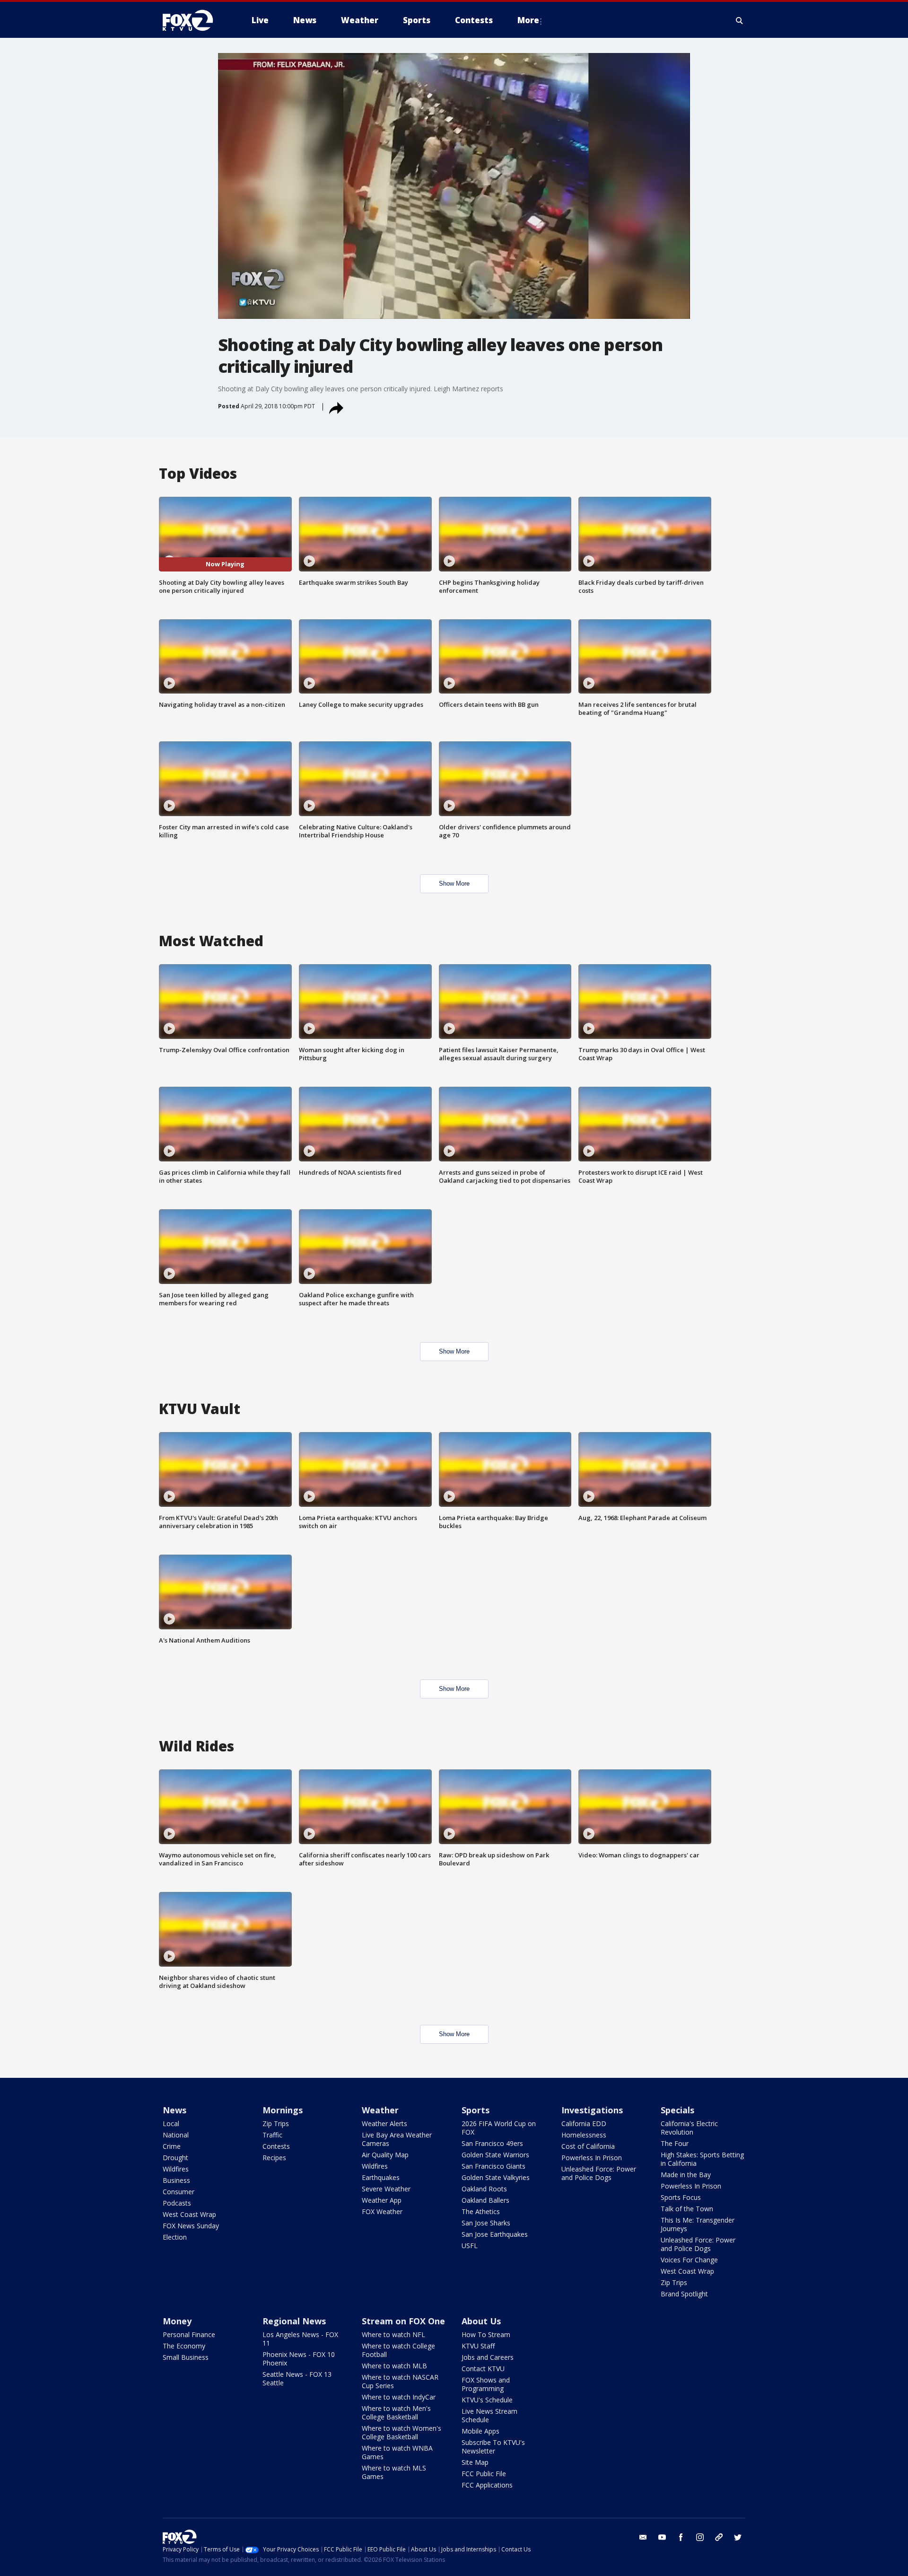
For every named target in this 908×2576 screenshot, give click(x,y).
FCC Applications (487, 2485)
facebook (681, 2537)
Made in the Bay (686, 2175)
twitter (738, 2537)
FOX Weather (382, 2211)
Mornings (283, 2110)
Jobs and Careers (488, 2357)
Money (177, 2321)
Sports (476, 2110)
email (643, 2537)
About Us (481, 2321)
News (175, 2110)
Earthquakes (381, 2177)
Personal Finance (189, 2334)
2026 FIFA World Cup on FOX (499, 2128)
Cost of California (588, 2146)
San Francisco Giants (493, 2166)
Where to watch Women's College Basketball (402, 2432)
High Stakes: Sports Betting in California (702, 2159)
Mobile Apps (480, 2431)
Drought (175, 2158)
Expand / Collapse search (740, 20)
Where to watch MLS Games (394, 2472)
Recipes (274, 2158)
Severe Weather (386, 2189)
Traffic (272, 2135)
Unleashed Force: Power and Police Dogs (599, 2173)
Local (171, 2123)
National (176, 2135)
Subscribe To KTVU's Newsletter (493, 2447)
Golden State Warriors (495, 2155)
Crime (172, 2146)
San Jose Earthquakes (495, 2234)
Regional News (294, 2321)
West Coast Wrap (189, 2214)
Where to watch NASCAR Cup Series (400, 2381)
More (528, 20)
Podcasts (177, 2203)
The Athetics (481, 2211)
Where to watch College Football (398, 2350)
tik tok (719, 2537)
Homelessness (584, 2135)
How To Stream (486, 2334)
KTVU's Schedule (487, 2400)
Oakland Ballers (485, 2200)
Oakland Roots (484, 2189)
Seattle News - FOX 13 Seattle (297, 2378)
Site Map (475, 2462)
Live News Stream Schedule (489, 2415)
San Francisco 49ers (492, 2143)
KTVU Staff (478, 2346)
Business (176, 2180)
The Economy (184, 2346)
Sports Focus (681, 2197)
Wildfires (176, 2169)
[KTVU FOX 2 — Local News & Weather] (194, 20)
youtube (662, 2537)
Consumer (179, 2192)
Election (175, 2237)
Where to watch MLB (394, 2366)
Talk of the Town (687, 2209)
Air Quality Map (385, 2155)
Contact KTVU (483, 2369)
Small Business (186, 2357)
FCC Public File (484, 2474)
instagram (700, 2537)
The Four (675, 2143)
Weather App (382, 2200)
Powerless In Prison (592, 2158)
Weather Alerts (384, 2123)
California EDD (584, 2123)
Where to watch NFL (393, 2334)
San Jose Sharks (486, 2223)
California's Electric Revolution (689, 2128)
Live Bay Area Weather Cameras (397, 2139)
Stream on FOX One (403, 2321)
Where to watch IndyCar (399, 2397)
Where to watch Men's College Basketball (396, 2413)
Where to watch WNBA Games (397, 2452)
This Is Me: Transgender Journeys (698, 2224)
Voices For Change (689, 2260)
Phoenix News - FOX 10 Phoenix (299, 2359)
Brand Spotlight (684, 2294)
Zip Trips (276, 2123)
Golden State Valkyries (496, 2177)
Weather (380, 2110)
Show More (454, 884)
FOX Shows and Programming (486, 2384)
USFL (470, 2246)
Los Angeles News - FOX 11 (300, 2339)
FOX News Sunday (191, 2226)
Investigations (592, 2110)
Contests (276, 2146)
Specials (677, 2110)
